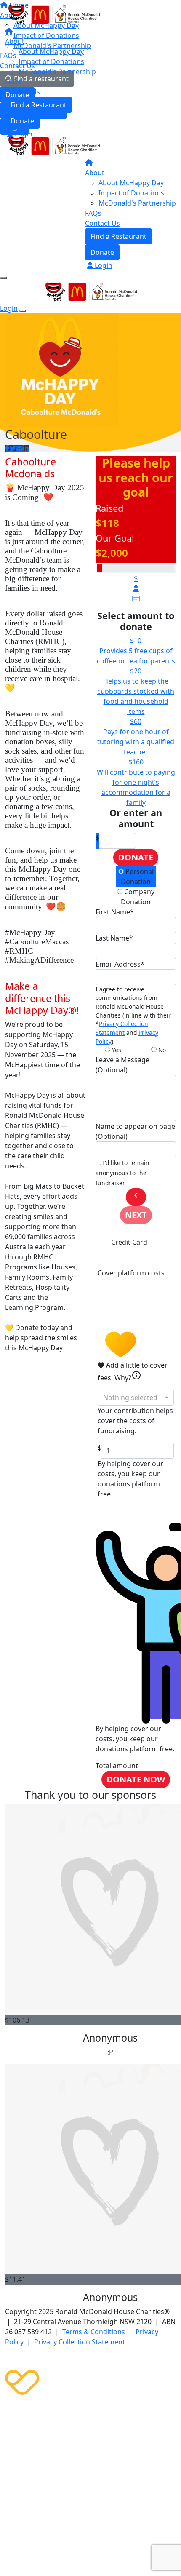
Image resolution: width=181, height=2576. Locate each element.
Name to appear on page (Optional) (135, 1131)
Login (23, 134)
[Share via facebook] (7, 448)
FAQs (13, 82)
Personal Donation (137, 876)
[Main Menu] (3, 278)
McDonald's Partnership (57, 72)
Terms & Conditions (94, 2332)
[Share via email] (19, 448)
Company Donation (138, 897)
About (15, 41)
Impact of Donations (51, 61)
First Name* (115, 912)
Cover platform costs (131, 1273)
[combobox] (136, 1398)
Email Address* (120, 964)
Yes (116, 1050)
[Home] (53, 14)
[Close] (23, 311)
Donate (22, 121)
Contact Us (23, 92)
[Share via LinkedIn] (26, 448)
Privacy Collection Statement (122, 1028)
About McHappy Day (51, 51)
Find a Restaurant (39, 105)
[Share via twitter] (13, 448)
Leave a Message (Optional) (122, 1065)
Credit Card (129, 1242)
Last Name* (114, 938)
